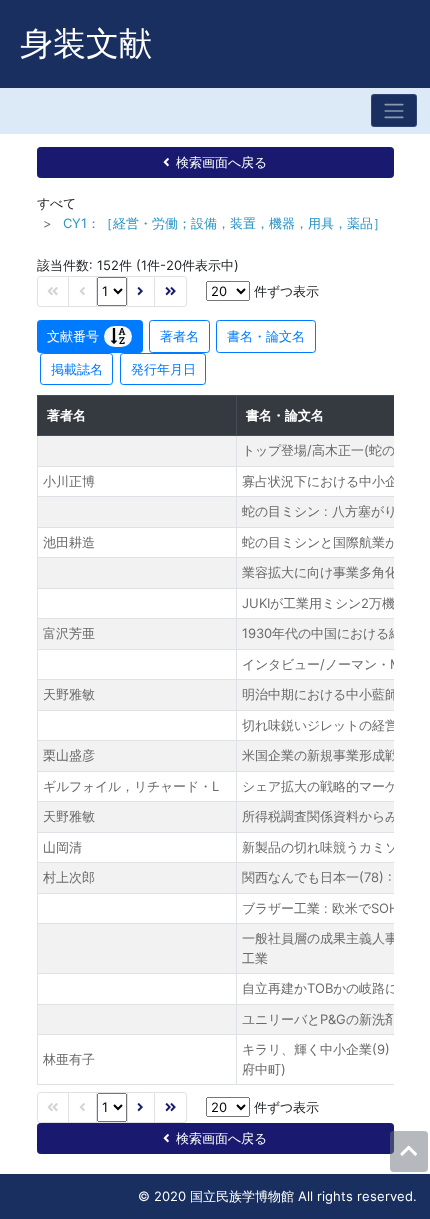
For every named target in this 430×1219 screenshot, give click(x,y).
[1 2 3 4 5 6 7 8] (112, 291)
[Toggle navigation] (394, 110)
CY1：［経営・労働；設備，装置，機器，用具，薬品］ (224, 223)
